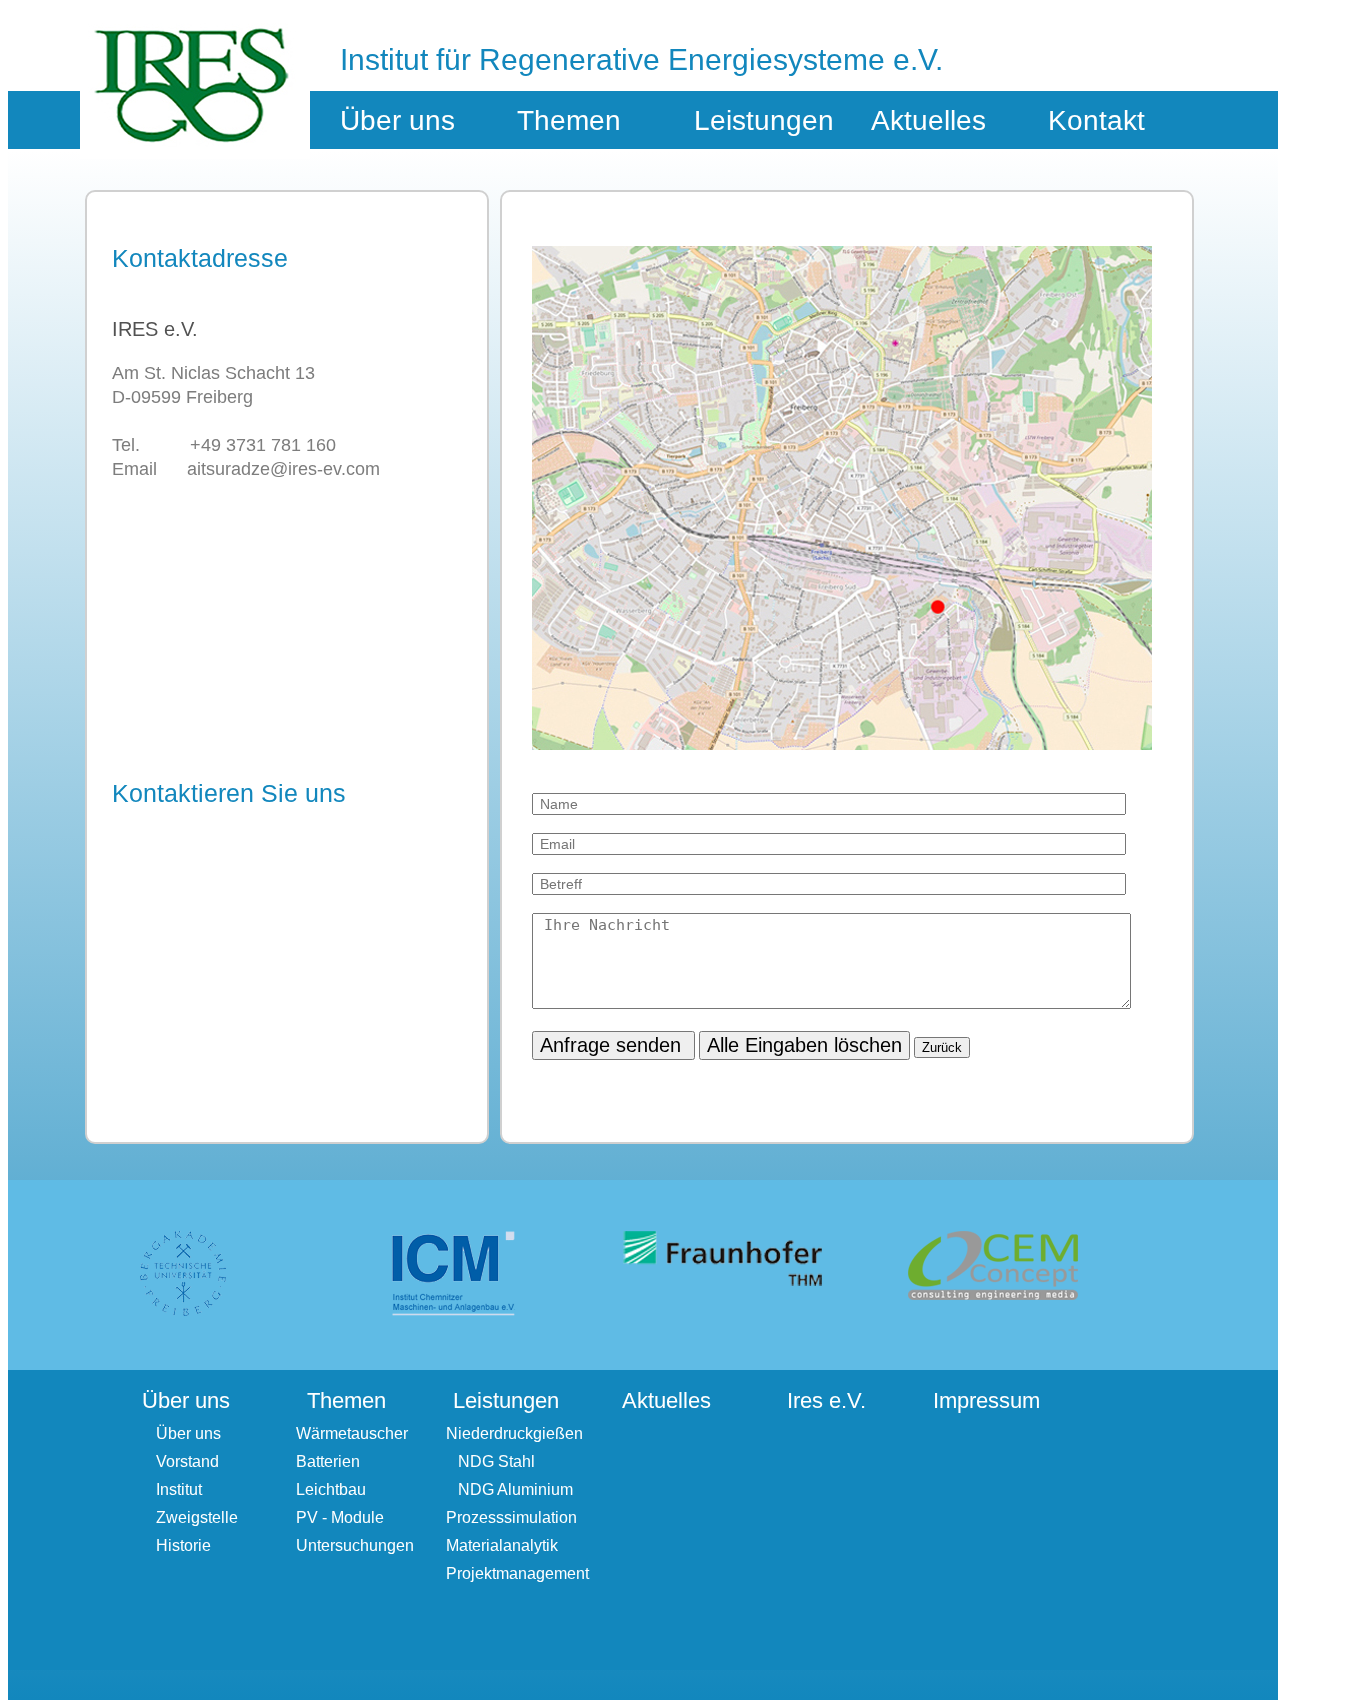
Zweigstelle (197, 1517)
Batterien (328, 1461)
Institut (179, 1489)
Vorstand (187, 1461)
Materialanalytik (502, 1545)
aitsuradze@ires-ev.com (283, 469)
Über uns (188, 1433)
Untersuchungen (355, 1545)
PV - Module (340, 1517)
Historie (183, 1545)
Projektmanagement (517, 1573)
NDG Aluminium (509, 1489)
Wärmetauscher (352, 1433)
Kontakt (1096, 120)
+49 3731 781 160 (263, 445)
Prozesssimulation (511, 1517)
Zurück (942, 1047)
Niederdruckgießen (514, 1433)
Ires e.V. (826, 1400)
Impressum (986, 1400)
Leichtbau (331, 1489)
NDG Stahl (490, 1461)
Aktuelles (928, 120)
